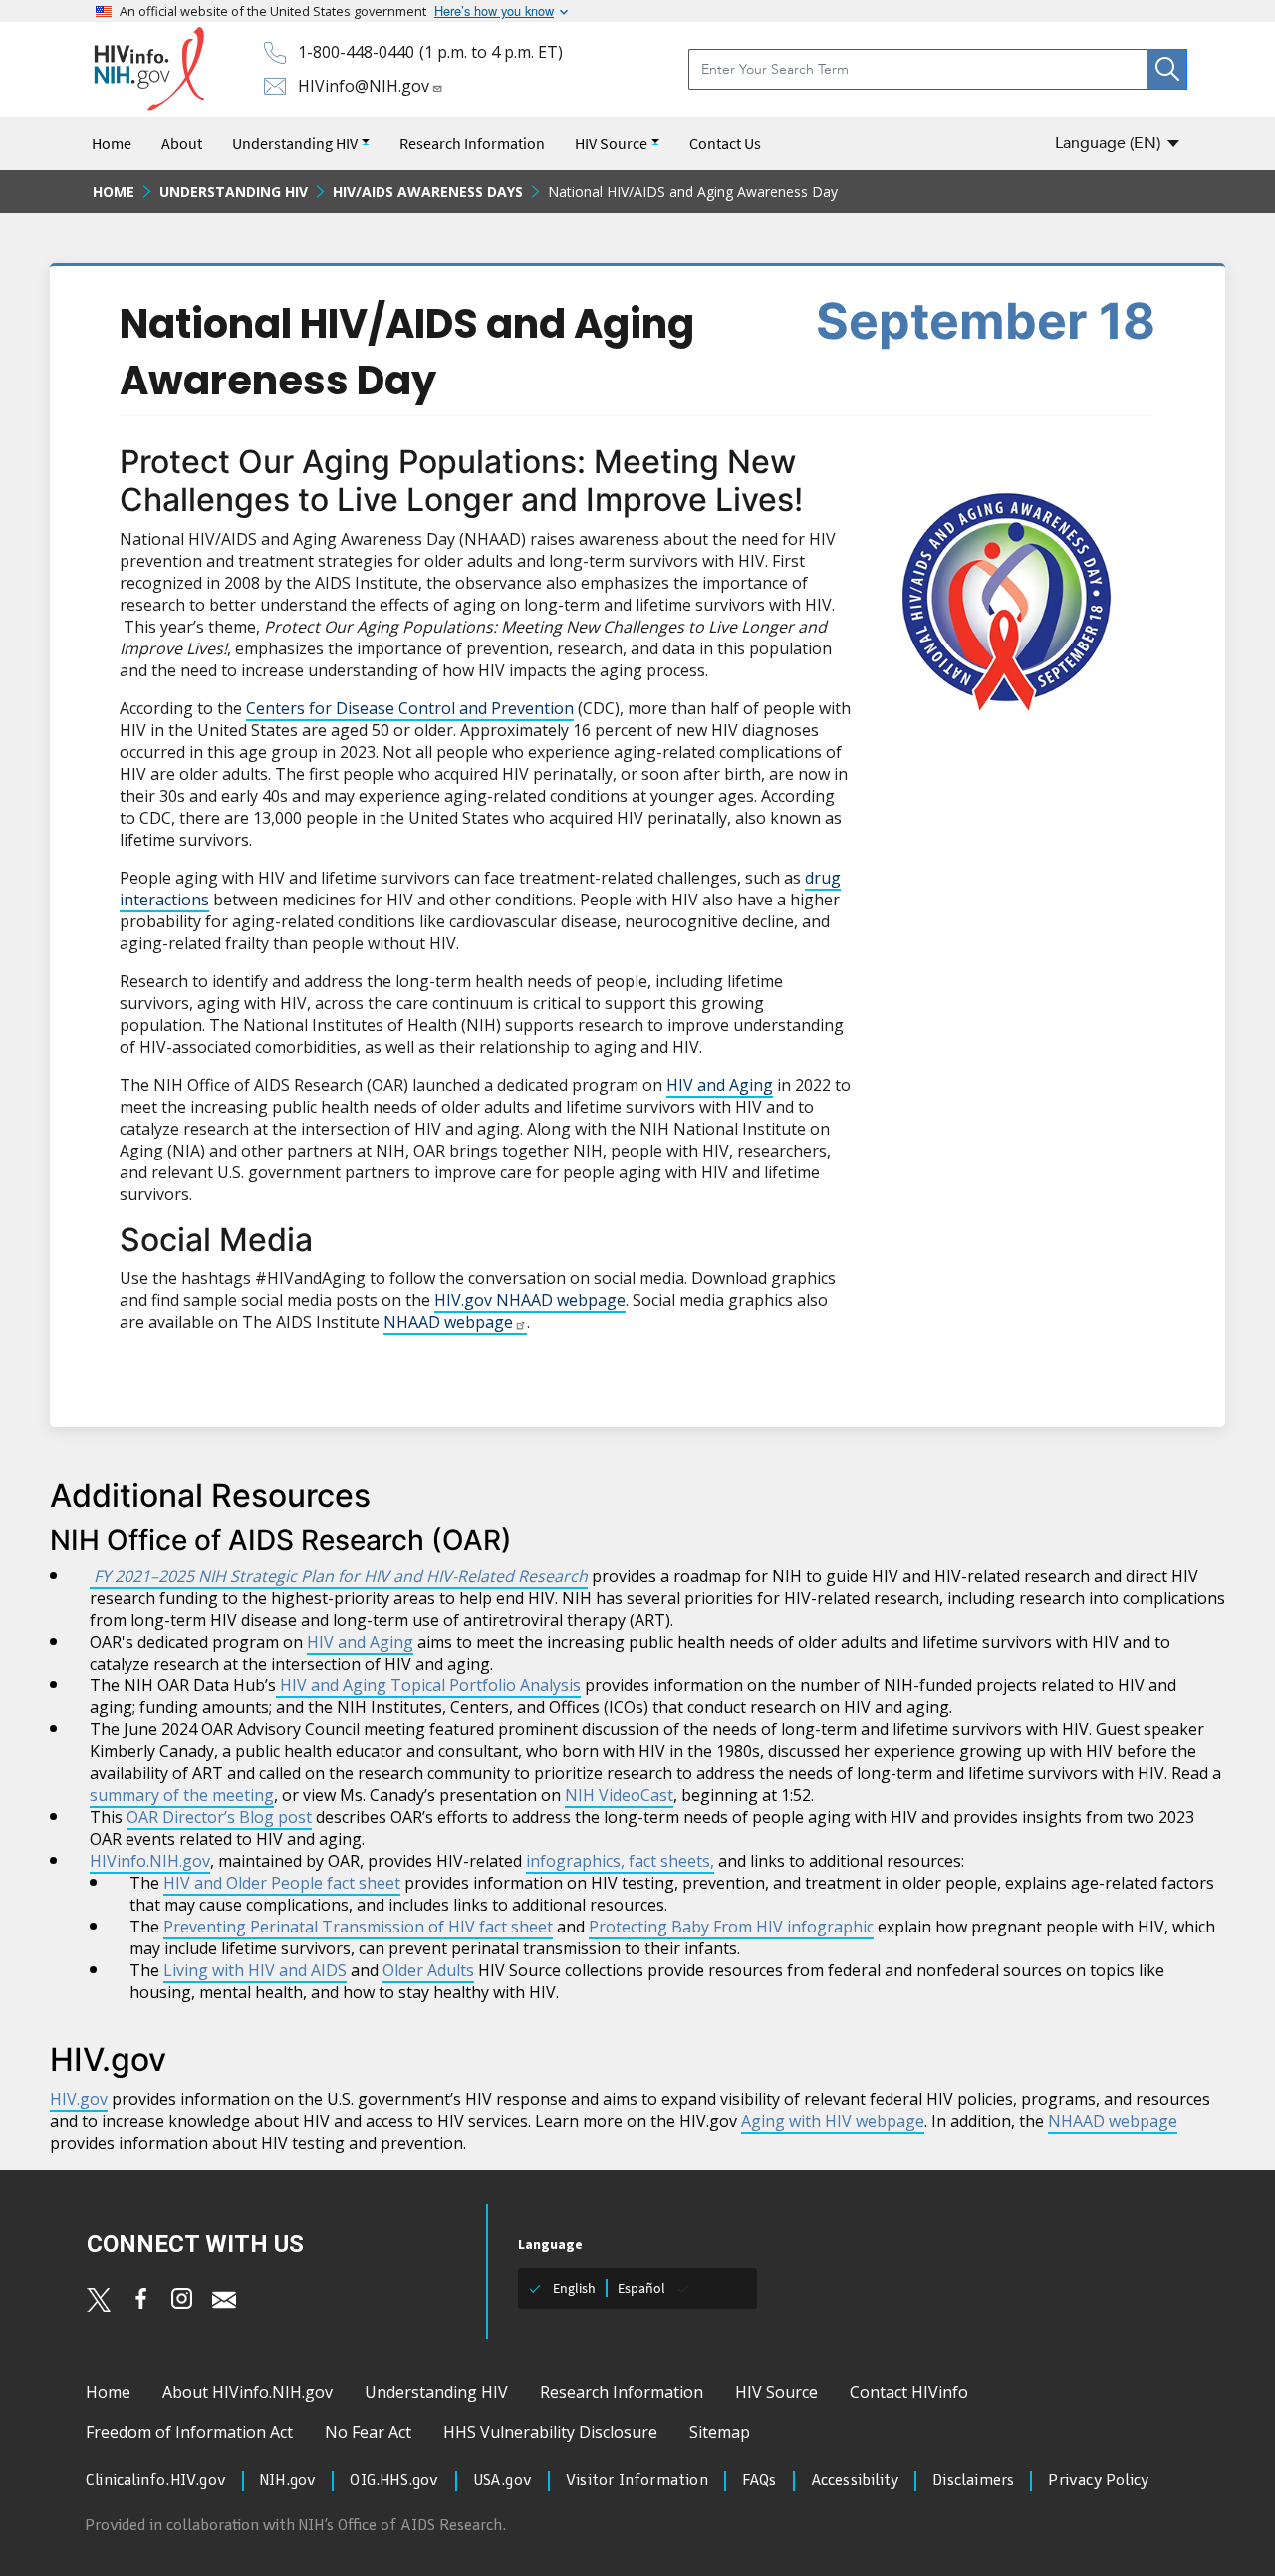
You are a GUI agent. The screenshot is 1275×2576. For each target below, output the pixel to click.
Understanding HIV (295, 143)
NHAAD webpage (448, 1322)
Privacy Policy (1098, 2481)
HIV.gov (79, 2099)
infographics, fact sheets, (620, 1861)
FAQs (760, 2481)
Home (112, 143)
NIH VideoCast (619, 1795)
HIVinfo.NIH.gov (150, 1861)
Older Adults (428, 1970)
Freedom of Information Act (189, 2432)
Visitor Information (637, 2481)
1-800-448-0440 (356, 52)
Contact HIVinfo (909, 2392)
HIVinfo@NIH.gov (364, 86)
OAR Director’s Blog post (219, 1817)
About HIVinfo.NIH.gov (248, 2392)
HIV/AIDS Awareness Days (428, 192)
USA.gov (503, 2481)
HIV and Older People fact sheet (282, 1883)
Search (1167, 69)
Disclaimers (973, 2481)
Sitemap (720, 2432)
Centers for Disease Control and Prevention (410, 708)
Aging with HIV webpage (833, 2121)
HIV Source (611, 143)
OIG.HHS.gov (394, 2481)
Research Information (472, 143)
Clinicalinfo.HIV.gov (156, 2481)
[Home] (148, 69)
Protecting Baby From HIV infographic (731, 1927)
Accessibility (855, 2481)
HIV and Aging (720, 1085)
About (182, 143)
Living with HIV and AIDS (255, 1970)
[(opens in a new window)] (99, 2300)
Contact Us (725, 143)
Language (1108, 143)
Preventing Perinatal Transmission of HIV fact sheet (358, 1927)
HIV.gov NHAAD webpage (530, 1300)
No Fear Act (368, 2432)
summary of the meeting (182, 1795)
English (574, 2288)
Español (641, 2288)
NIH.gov (288, 2481)
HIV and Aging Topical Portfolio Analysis (428, 1685)
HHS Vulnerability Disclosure (550, 2432)
